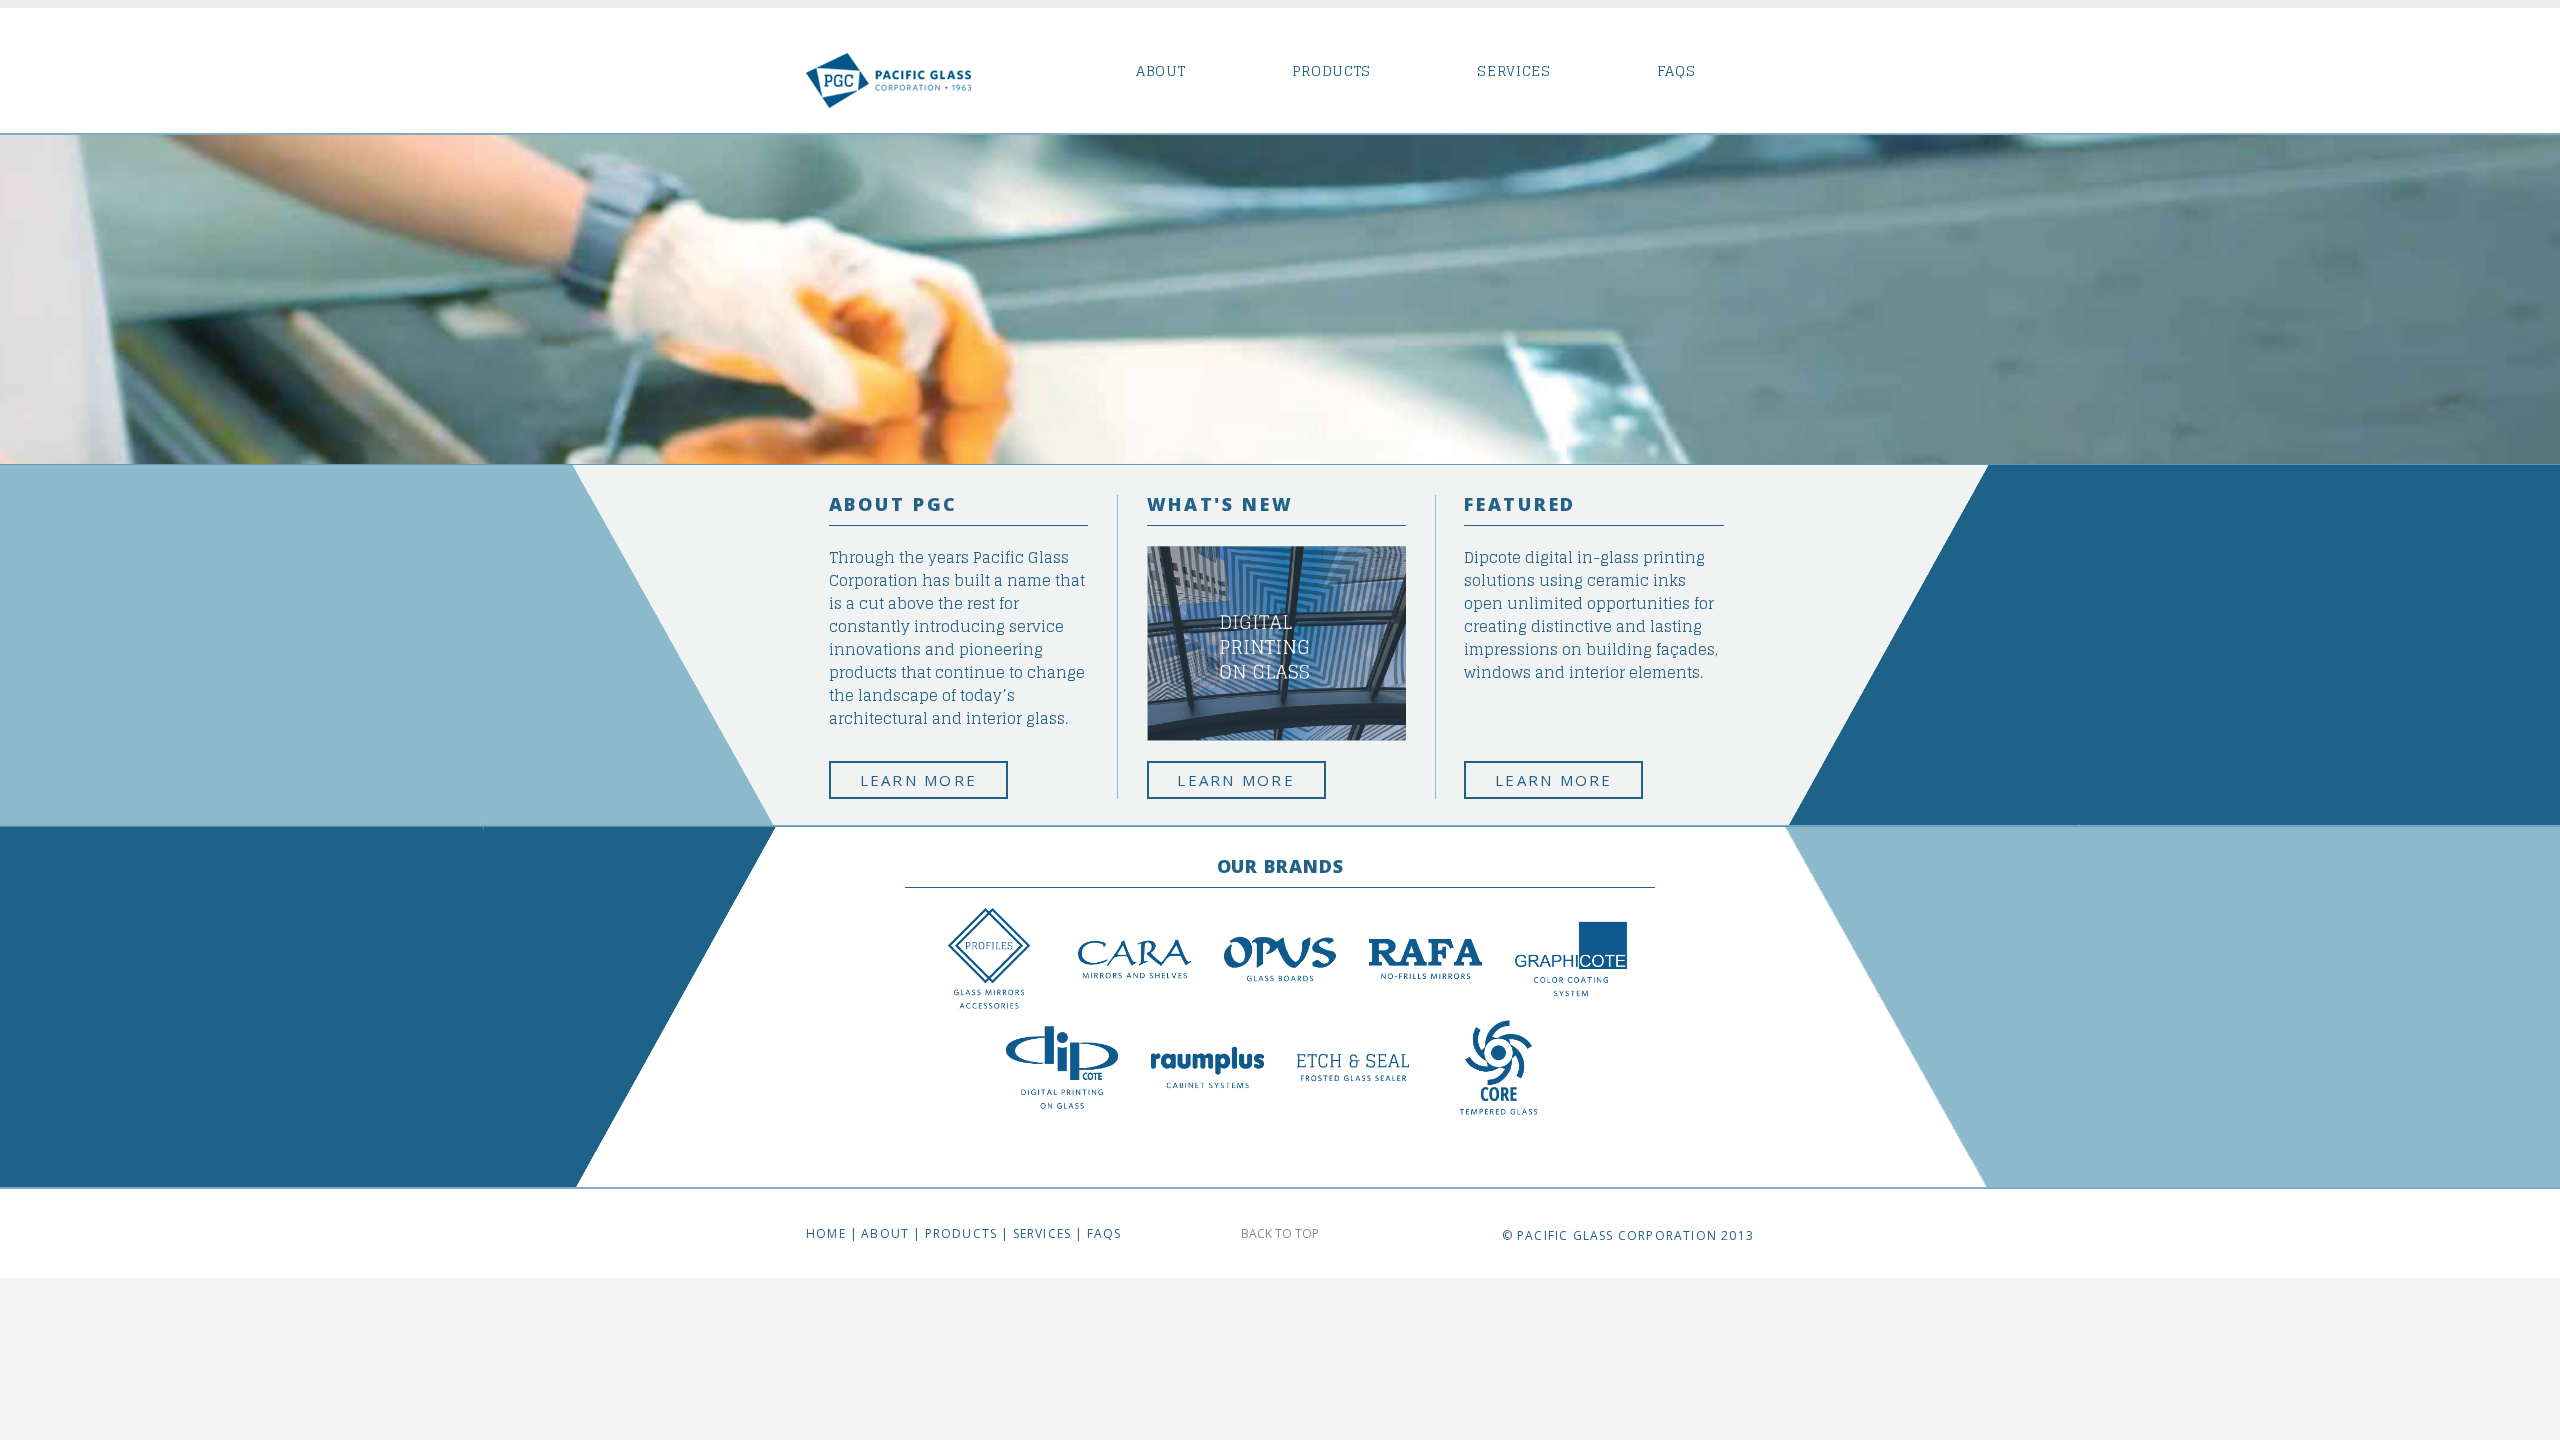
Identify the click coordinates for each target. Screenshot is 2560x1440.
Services (1514, 72)
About (1161, 72)
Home (826, 1233)
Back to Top (1280, 1233)
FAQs (1676, 72)
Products (1332, 72)
